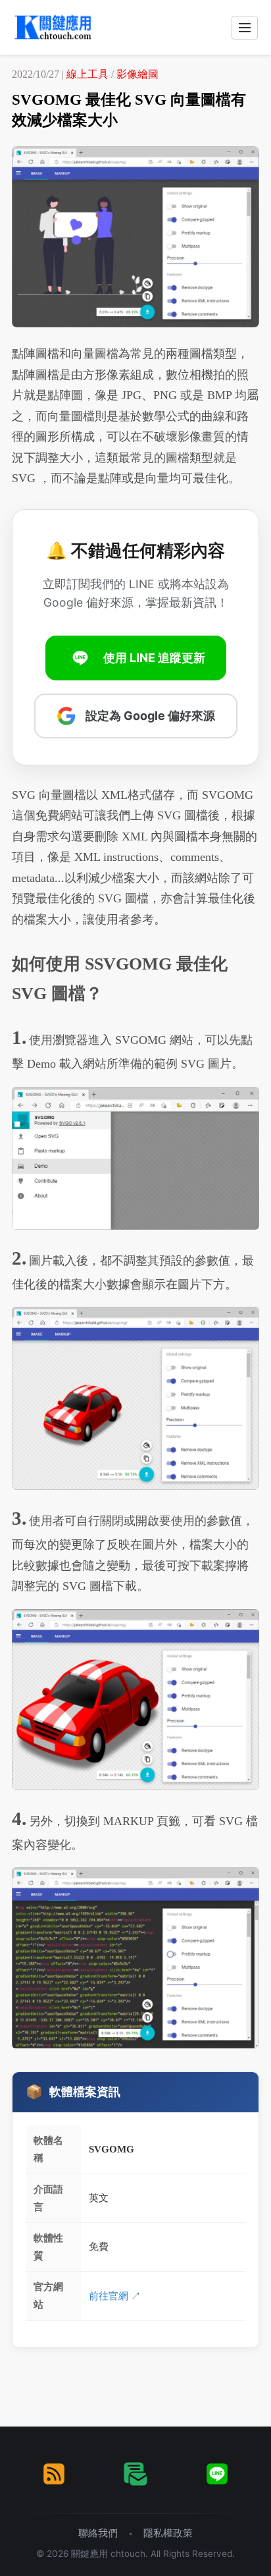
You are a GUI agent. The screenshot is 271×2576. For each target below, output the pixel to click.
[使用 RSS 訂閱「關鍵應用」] (54, 2474)
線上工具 (87, 74)
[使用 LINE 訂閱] (217, 2474)
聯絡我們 (98, 2533)
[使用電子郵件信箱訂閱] (135, 2474)
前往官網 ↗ (115, 2296)
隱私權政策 (168, 2533)
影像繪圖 (137, 74)
